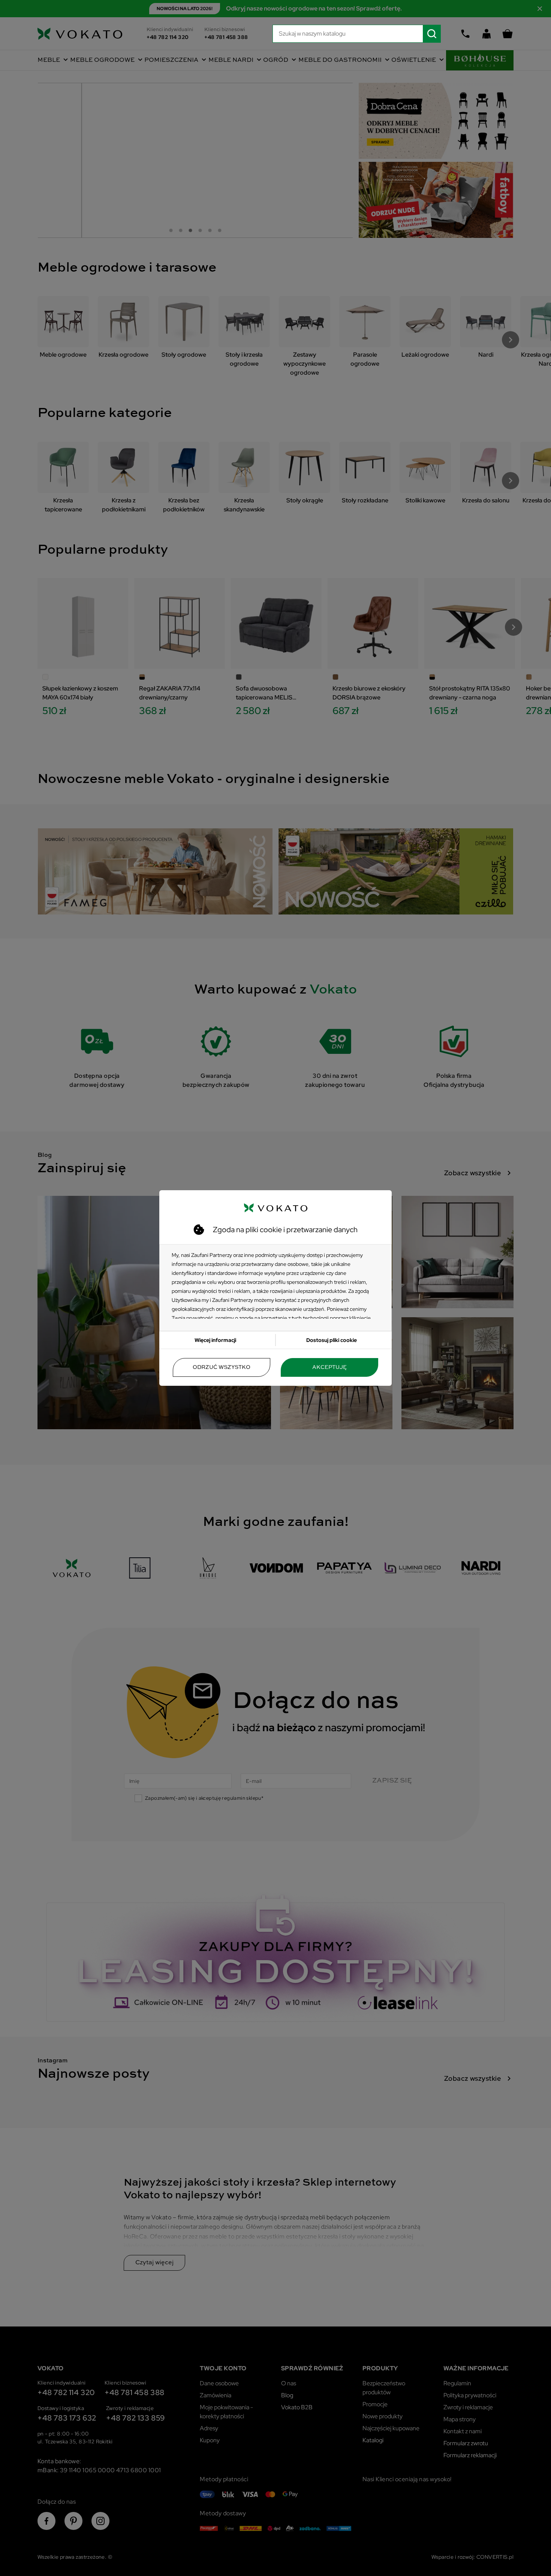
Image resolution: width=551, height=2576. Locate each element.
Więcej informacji (215, 1340)
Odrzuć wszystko (222, 1367)
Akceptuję (329, 1367)
